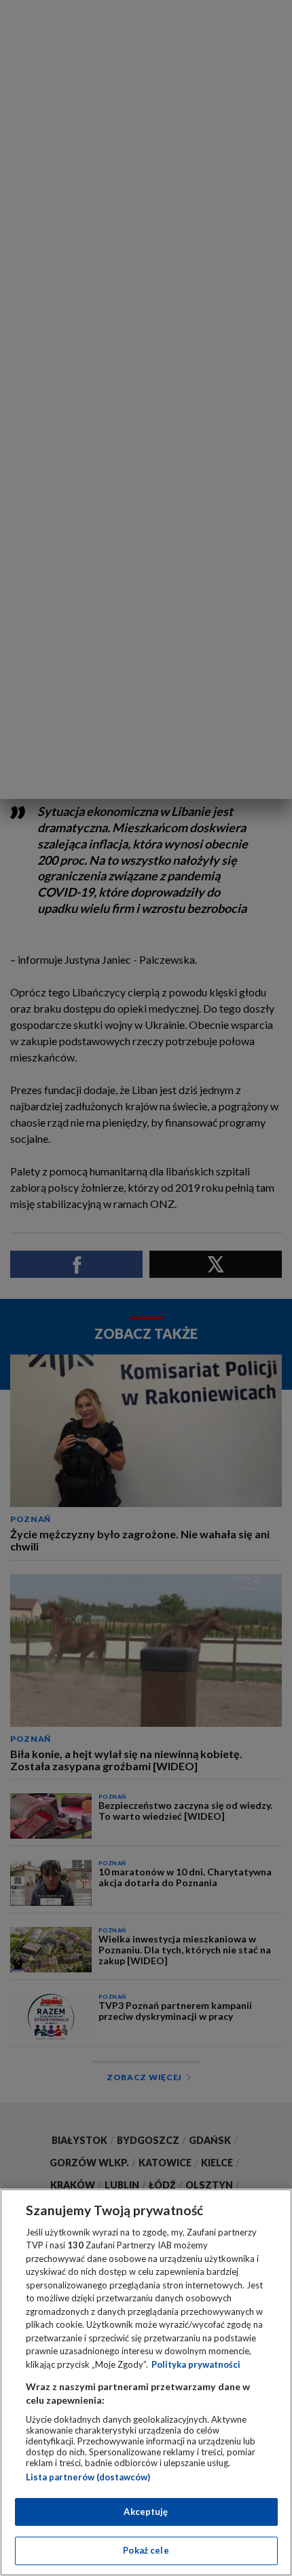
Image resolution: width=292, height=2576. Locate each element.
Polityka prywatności (196, 2364)
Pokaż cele (146, 2550)
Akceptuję (146, 2512)
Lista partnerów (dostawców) (88, 2477)
